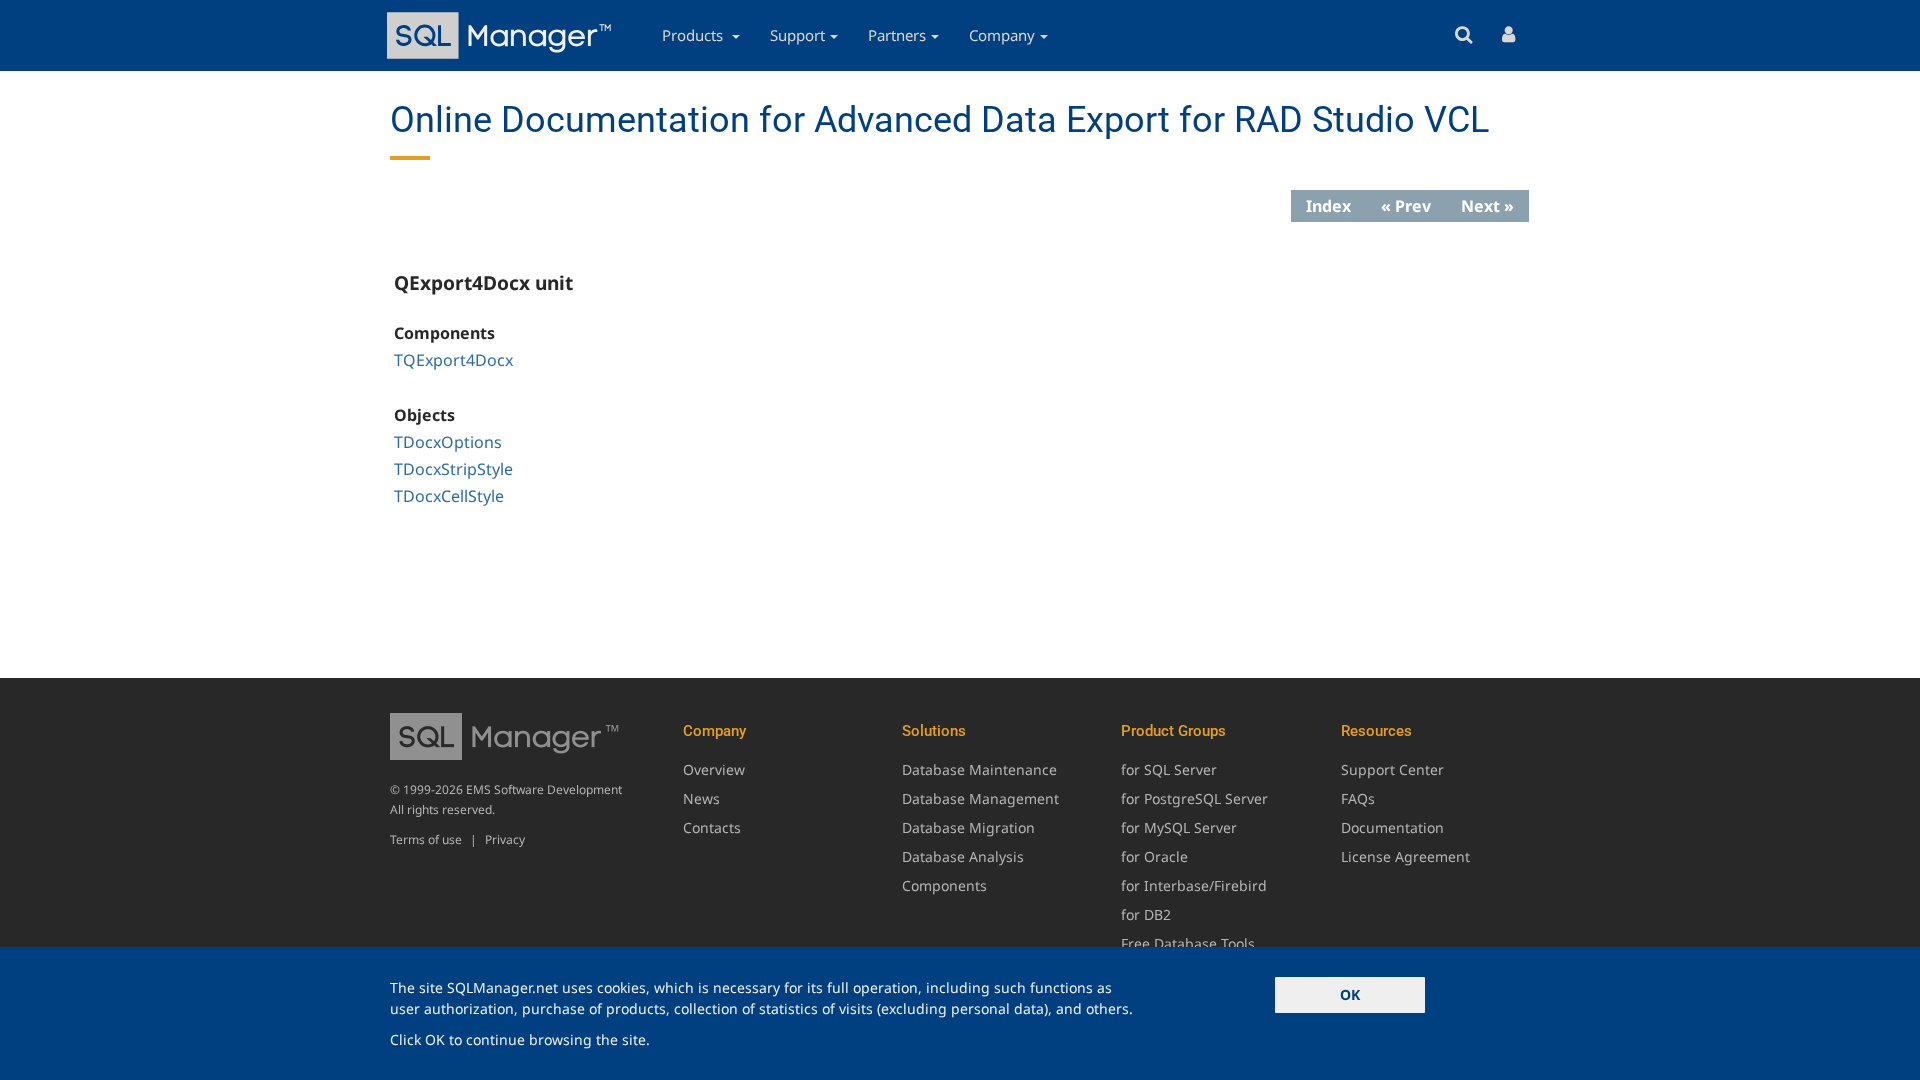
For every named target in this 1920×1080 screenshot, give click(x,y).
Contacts (712, 827)
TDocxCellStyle (449, 496)
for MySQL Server (1179, 827)
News (701, 798)
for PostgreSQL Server (1194, 798)
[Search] (1463, 35)
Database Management (980, 798)
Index (1328, 206)
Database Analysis (963, 856)
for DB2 (1146, 914)
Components (944, 885)
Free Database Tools (1188, 943)
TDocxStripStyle (453, 469)
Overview (714, 769)
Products (694, 35)
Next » (1487, 206)
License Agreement (1405, 856)
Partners (897, 35)
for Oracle (1154, 856)
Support (797, 35)
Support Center (1392, 769)
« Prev (1406, 206)
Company (1002, 35)
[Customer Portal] (1508, 35)
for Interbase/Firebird (1194, 885)
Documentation (1392, 827)
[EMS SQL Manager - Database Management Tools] (502, 35)
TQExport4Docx (453, 360)
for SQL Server (1169, 769)
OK (1350, 994)
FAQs (1358, 798)
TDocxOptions (448, 442)
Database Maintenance (979, 769)
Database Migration (968, 827)
